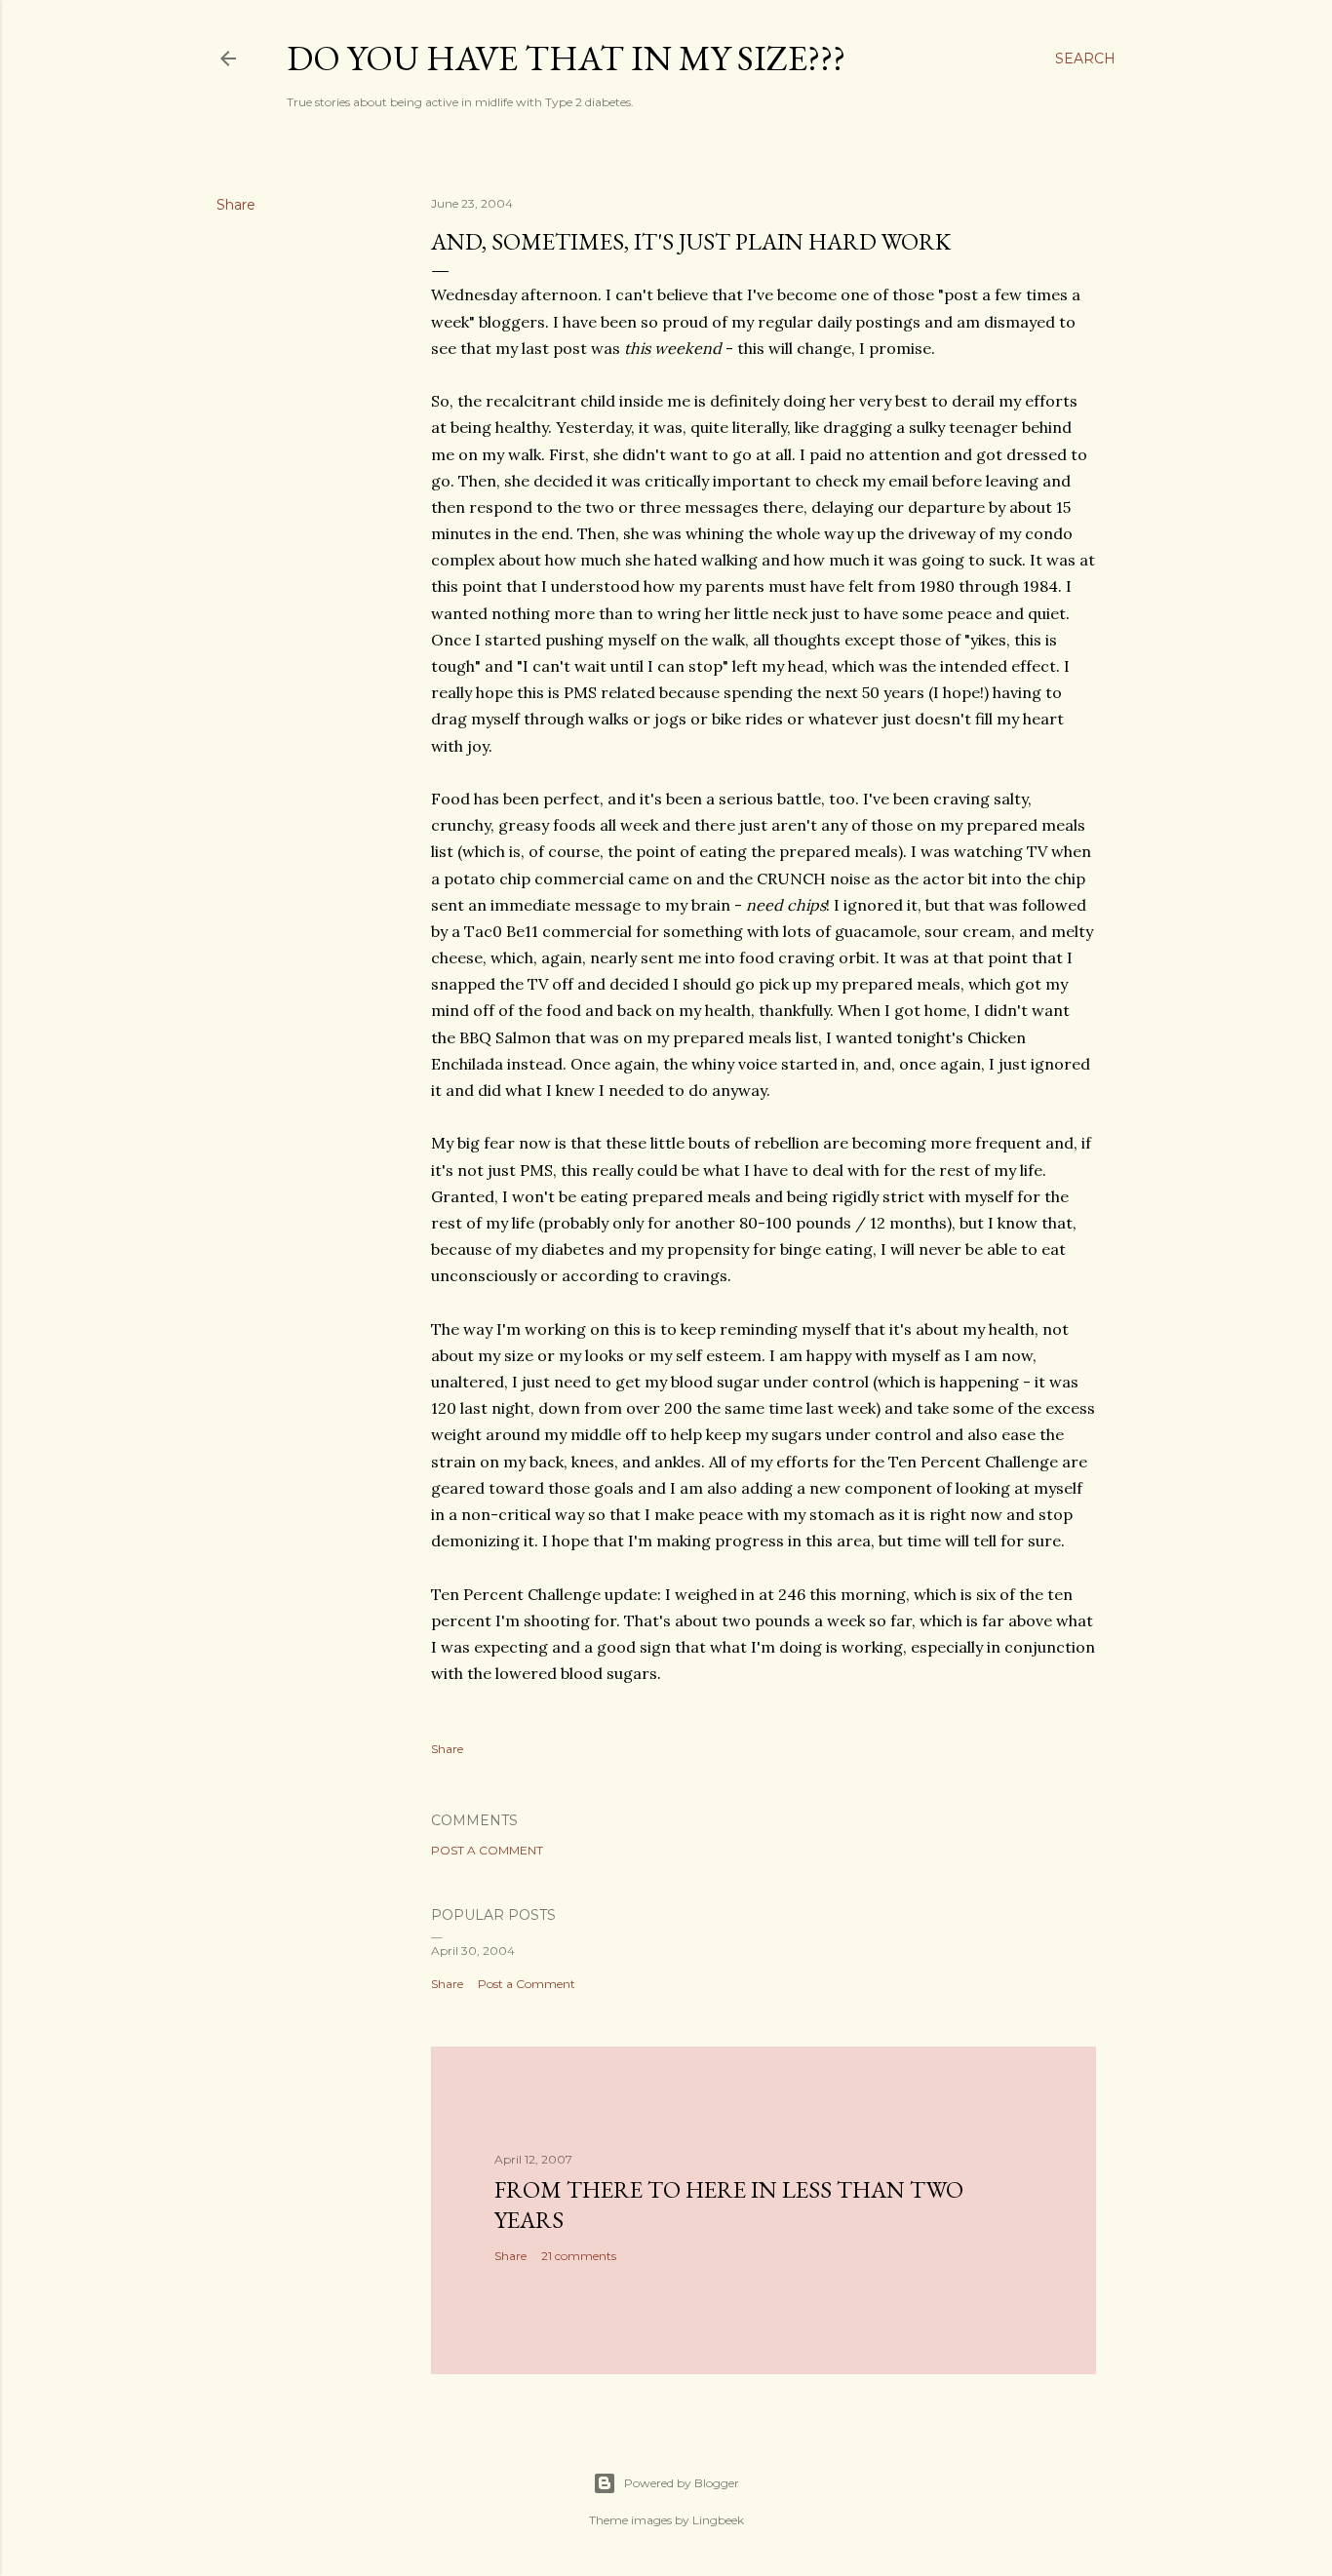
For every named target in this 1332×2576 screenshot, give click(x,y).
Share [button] (236, 205)
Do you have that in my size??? (566, 58)
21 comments (579, 2256)
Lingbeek (718, 2520)
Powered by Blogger (682, 2483)
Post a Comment (487, 1850)
